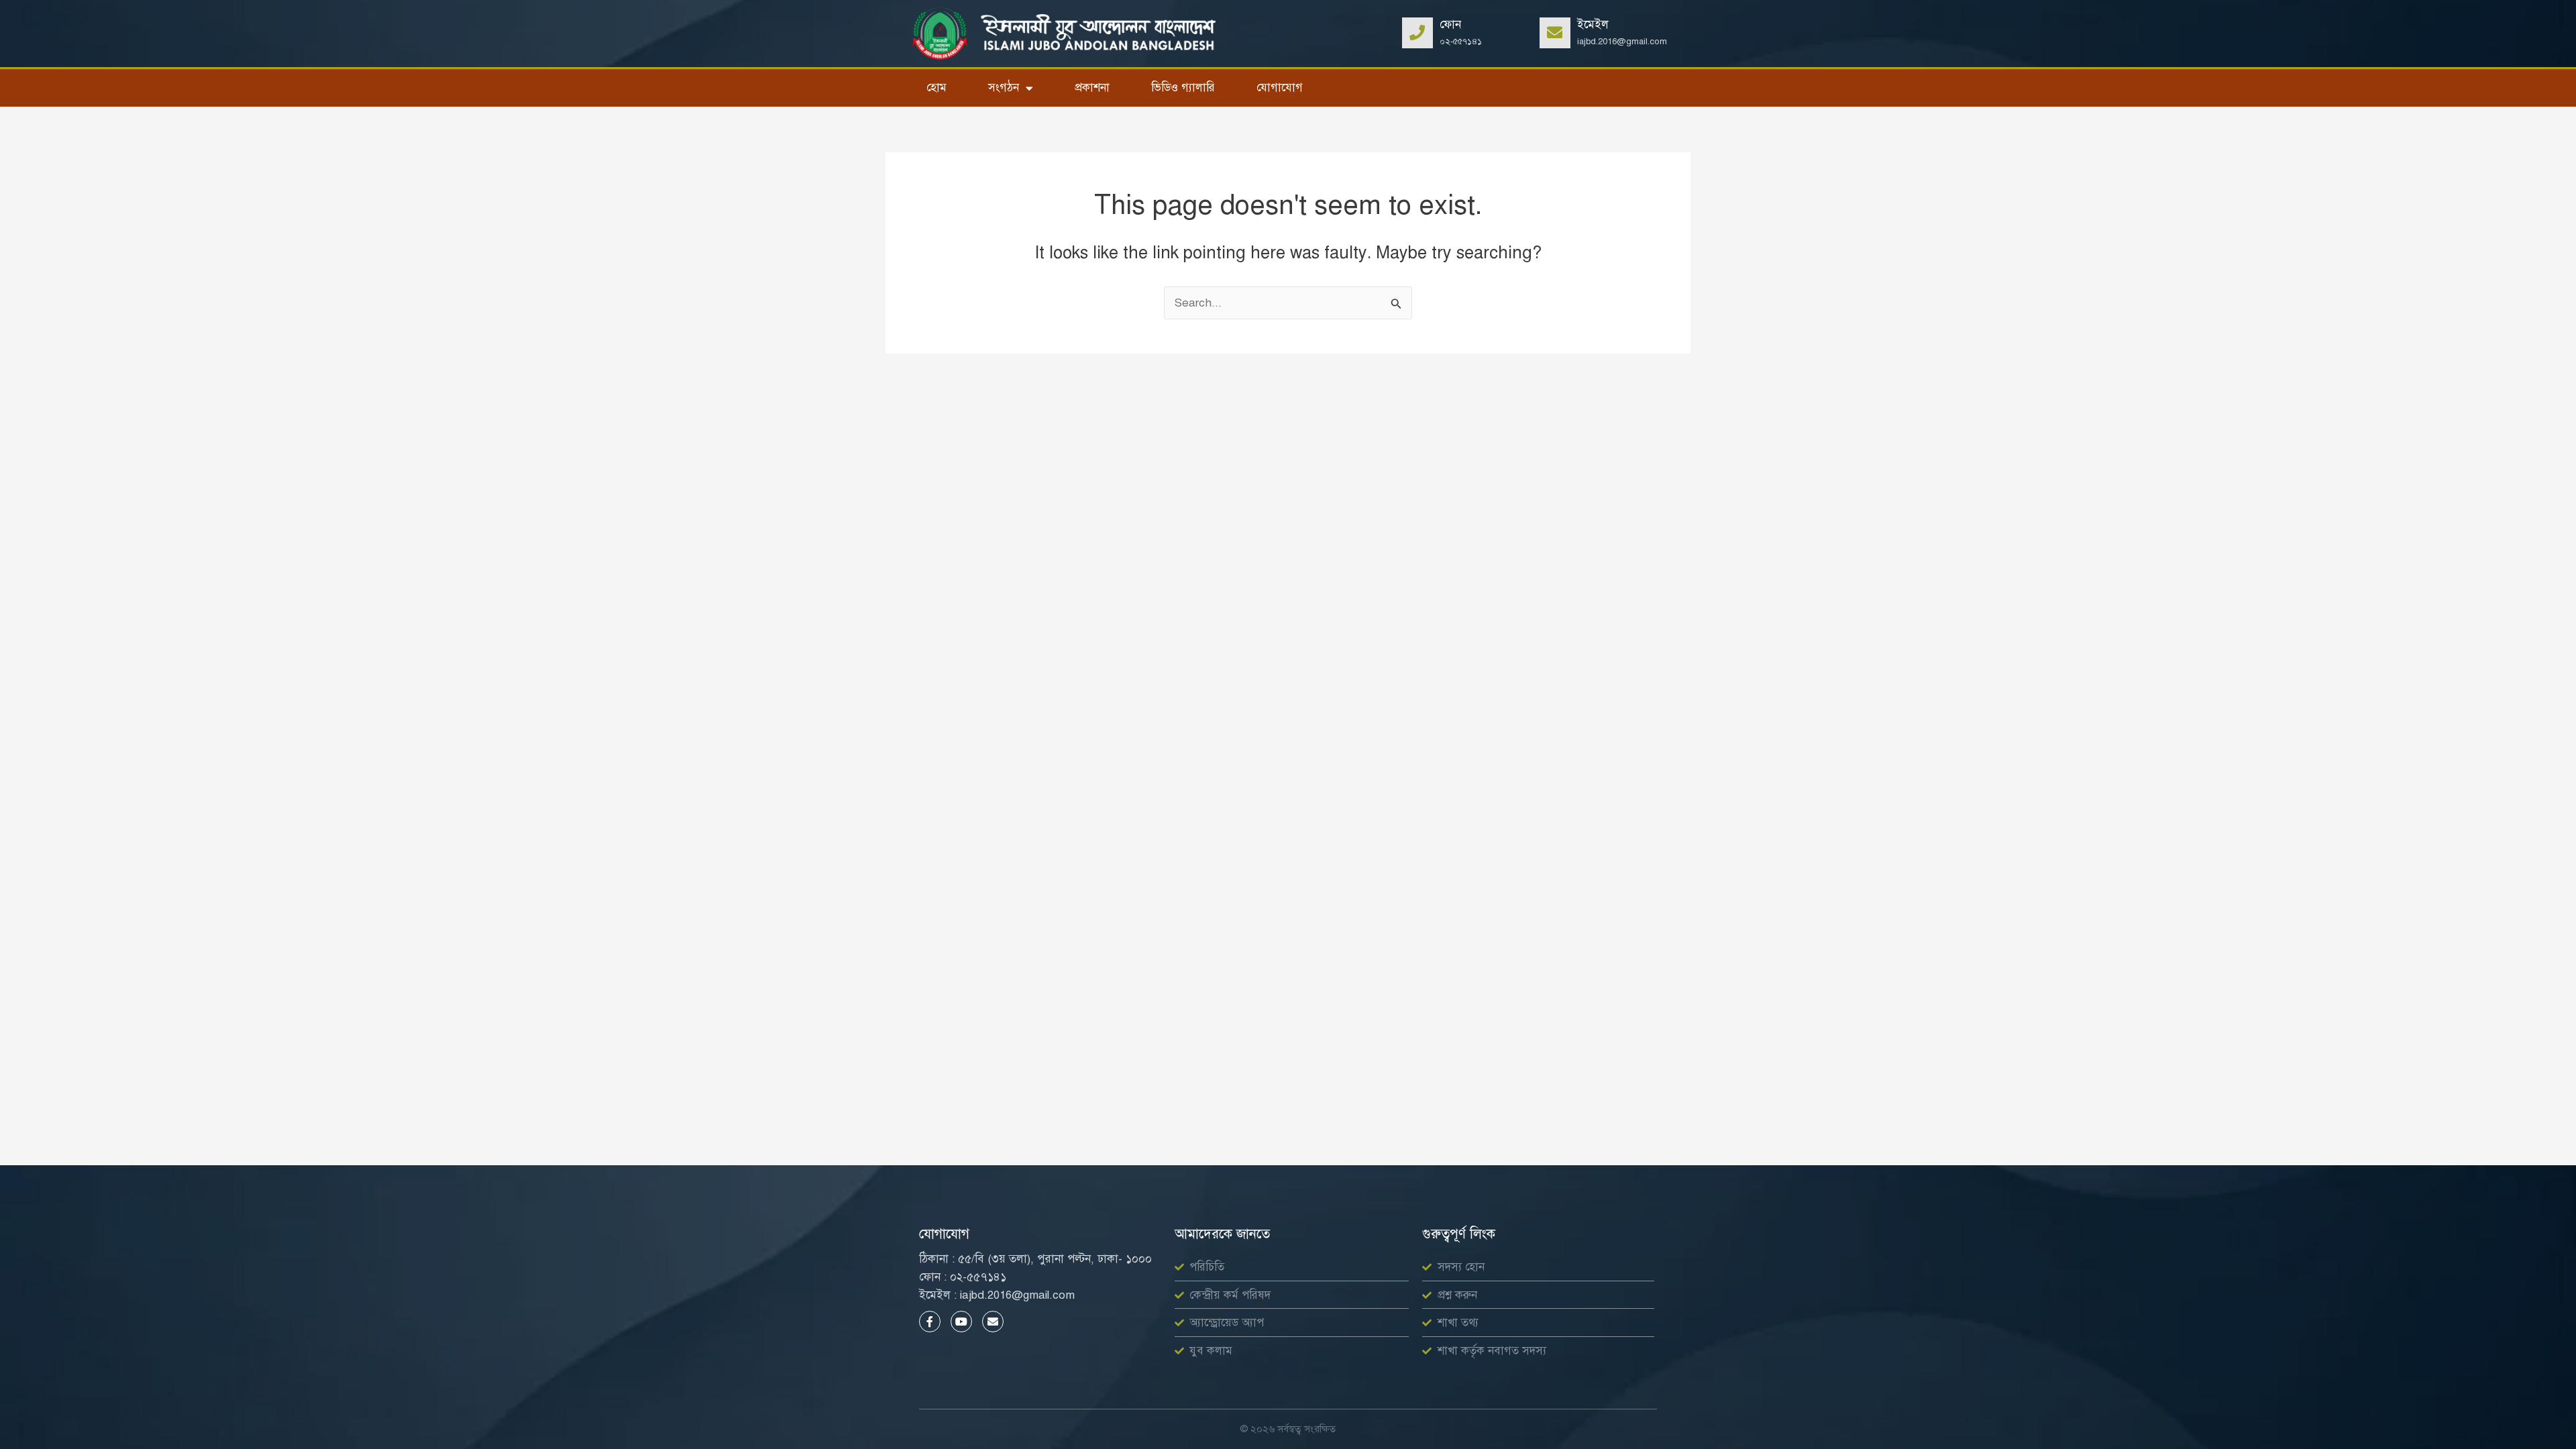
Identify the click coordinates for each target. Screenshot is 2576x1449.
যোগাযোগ (1280, 88)
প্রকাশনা (1092, 88)
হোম (936, 88)
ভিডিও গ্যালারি (1183, 88)
